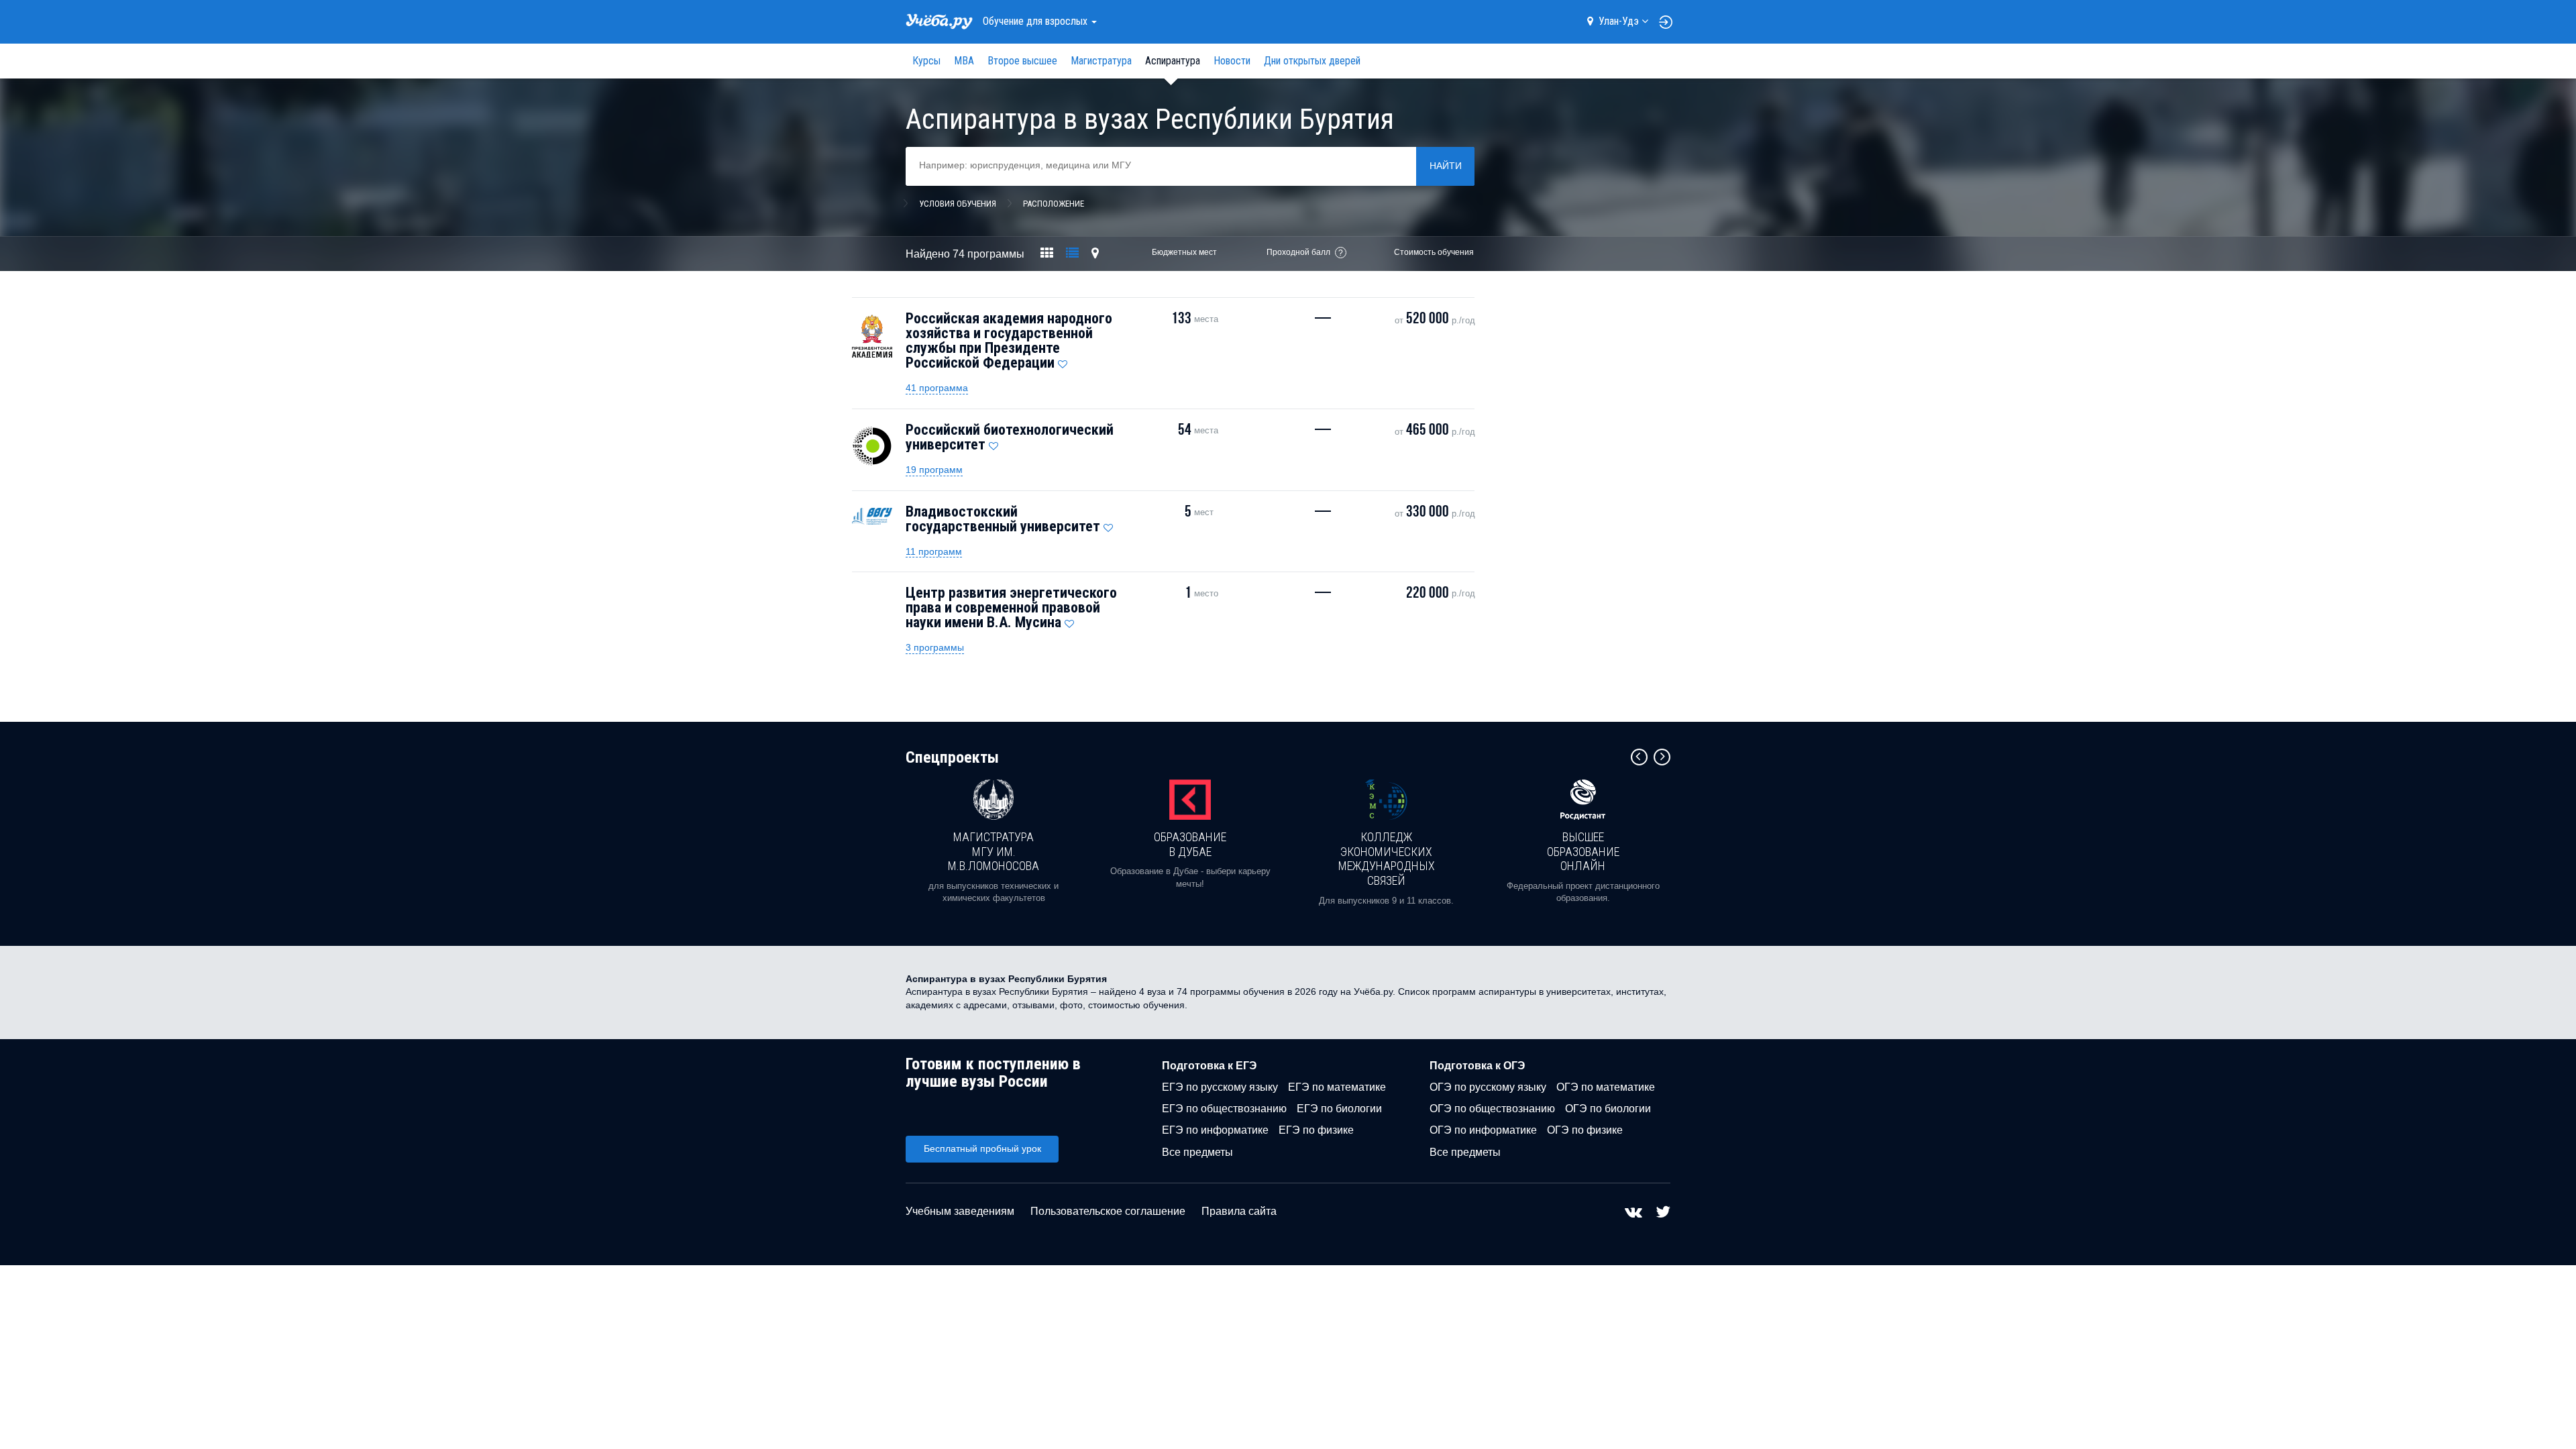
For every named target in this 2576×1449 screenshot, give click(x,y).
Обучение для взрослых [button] (1036, 21)
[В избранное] (1063, 361)
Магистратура (1101, 61)
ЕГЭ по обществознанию (1224, 1109)
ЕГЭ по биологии (1339, 1109)
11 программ (934, 551)
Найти (1446, 166)
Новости (1232, 61)
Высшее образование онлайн (1583, 851)
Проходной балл (1298, 252)
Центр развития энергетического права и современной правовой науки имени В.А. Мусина (1011, 607)
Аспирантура (1173, 61)
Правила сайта (1239, 1211)
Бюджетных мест (1184, 252)
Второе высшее (1022, 61)
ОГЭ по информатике (1483, 1130)
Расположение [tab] (1054, 204)
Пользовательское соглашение (1108, 1211)
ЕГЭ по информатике (1215, 1130)
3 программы (935, 647)
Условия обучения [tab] (958, 204)
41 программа (937, 388)
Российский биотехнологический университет (1010, 437)
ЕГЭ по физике (1316, 1130)
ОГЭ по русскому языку (1488, 1087)
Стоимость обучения (1434, 252)
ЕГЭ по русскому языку (1220, 1087)
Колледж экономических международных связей (1387, 859)
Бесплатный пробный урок (982, 1148)
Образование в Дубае (1190, 844)
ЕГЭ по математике (1337, 1087)
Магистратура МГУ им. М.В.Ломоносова (994, 851)
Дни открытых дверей (1312, 61)
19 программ (934, 470)
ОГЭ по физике (1585, 1130)
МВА (964, 61)
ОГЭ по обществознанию (1492, 1109)
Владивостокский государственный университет (1003, 519)
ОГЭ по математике (1606, 1087)
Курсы (926, 61)
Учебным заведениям (960, 1211)
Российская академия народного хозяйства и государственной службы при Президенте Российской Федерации (1009, 340)
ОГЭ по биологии (1608, 1109)
